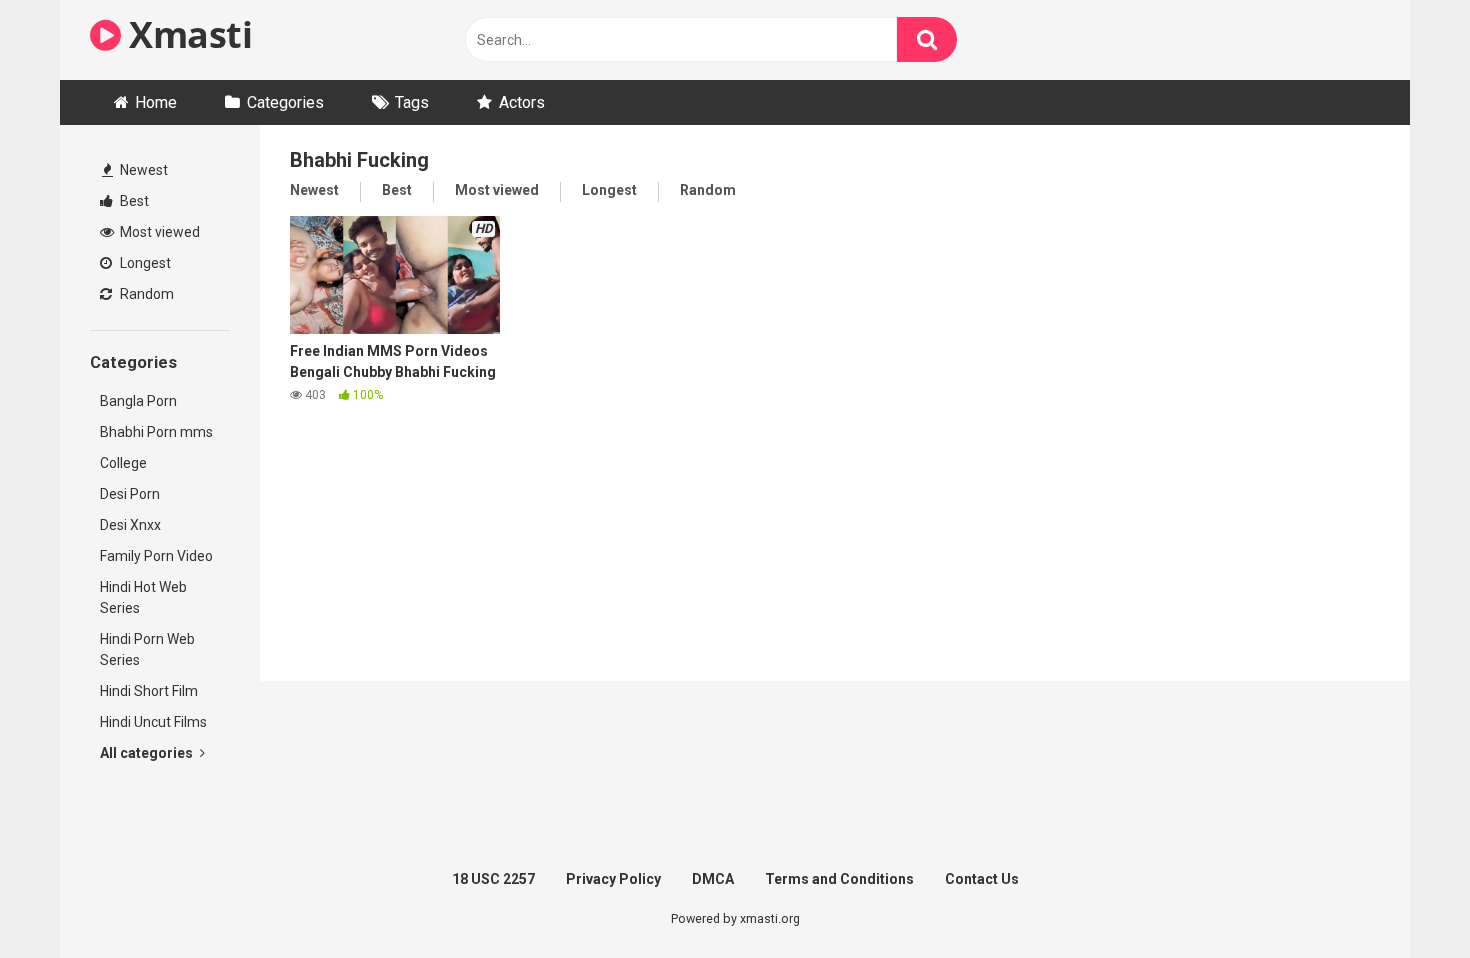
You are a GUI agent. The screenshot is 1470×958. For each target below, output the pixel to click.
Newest (142, 170)
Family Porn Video (156, 556)
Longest (144, 263)
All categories (148, 753)
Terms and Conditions (839, 879)
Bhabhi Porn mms (156, 432)
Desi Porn (130, 494)
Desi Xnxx (130, 525)
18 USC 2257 (493, 879)
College (123, 463)
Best (133, 201)
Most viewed (158, 232)
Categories (285, 102)
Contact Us (982, 879)
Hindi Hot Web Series (143, 597)
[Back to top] (1403, 897)
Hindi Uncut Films (153, 722)
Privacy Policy (613, 879)
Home (156, 102)
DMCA (713, 879)
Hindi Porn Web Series (147, 649)
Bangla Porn (138, 401)
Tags (412, 102)
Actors (522, 102)
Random (145, 294)
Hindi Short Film (149, 691)
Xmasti (186, 34)
